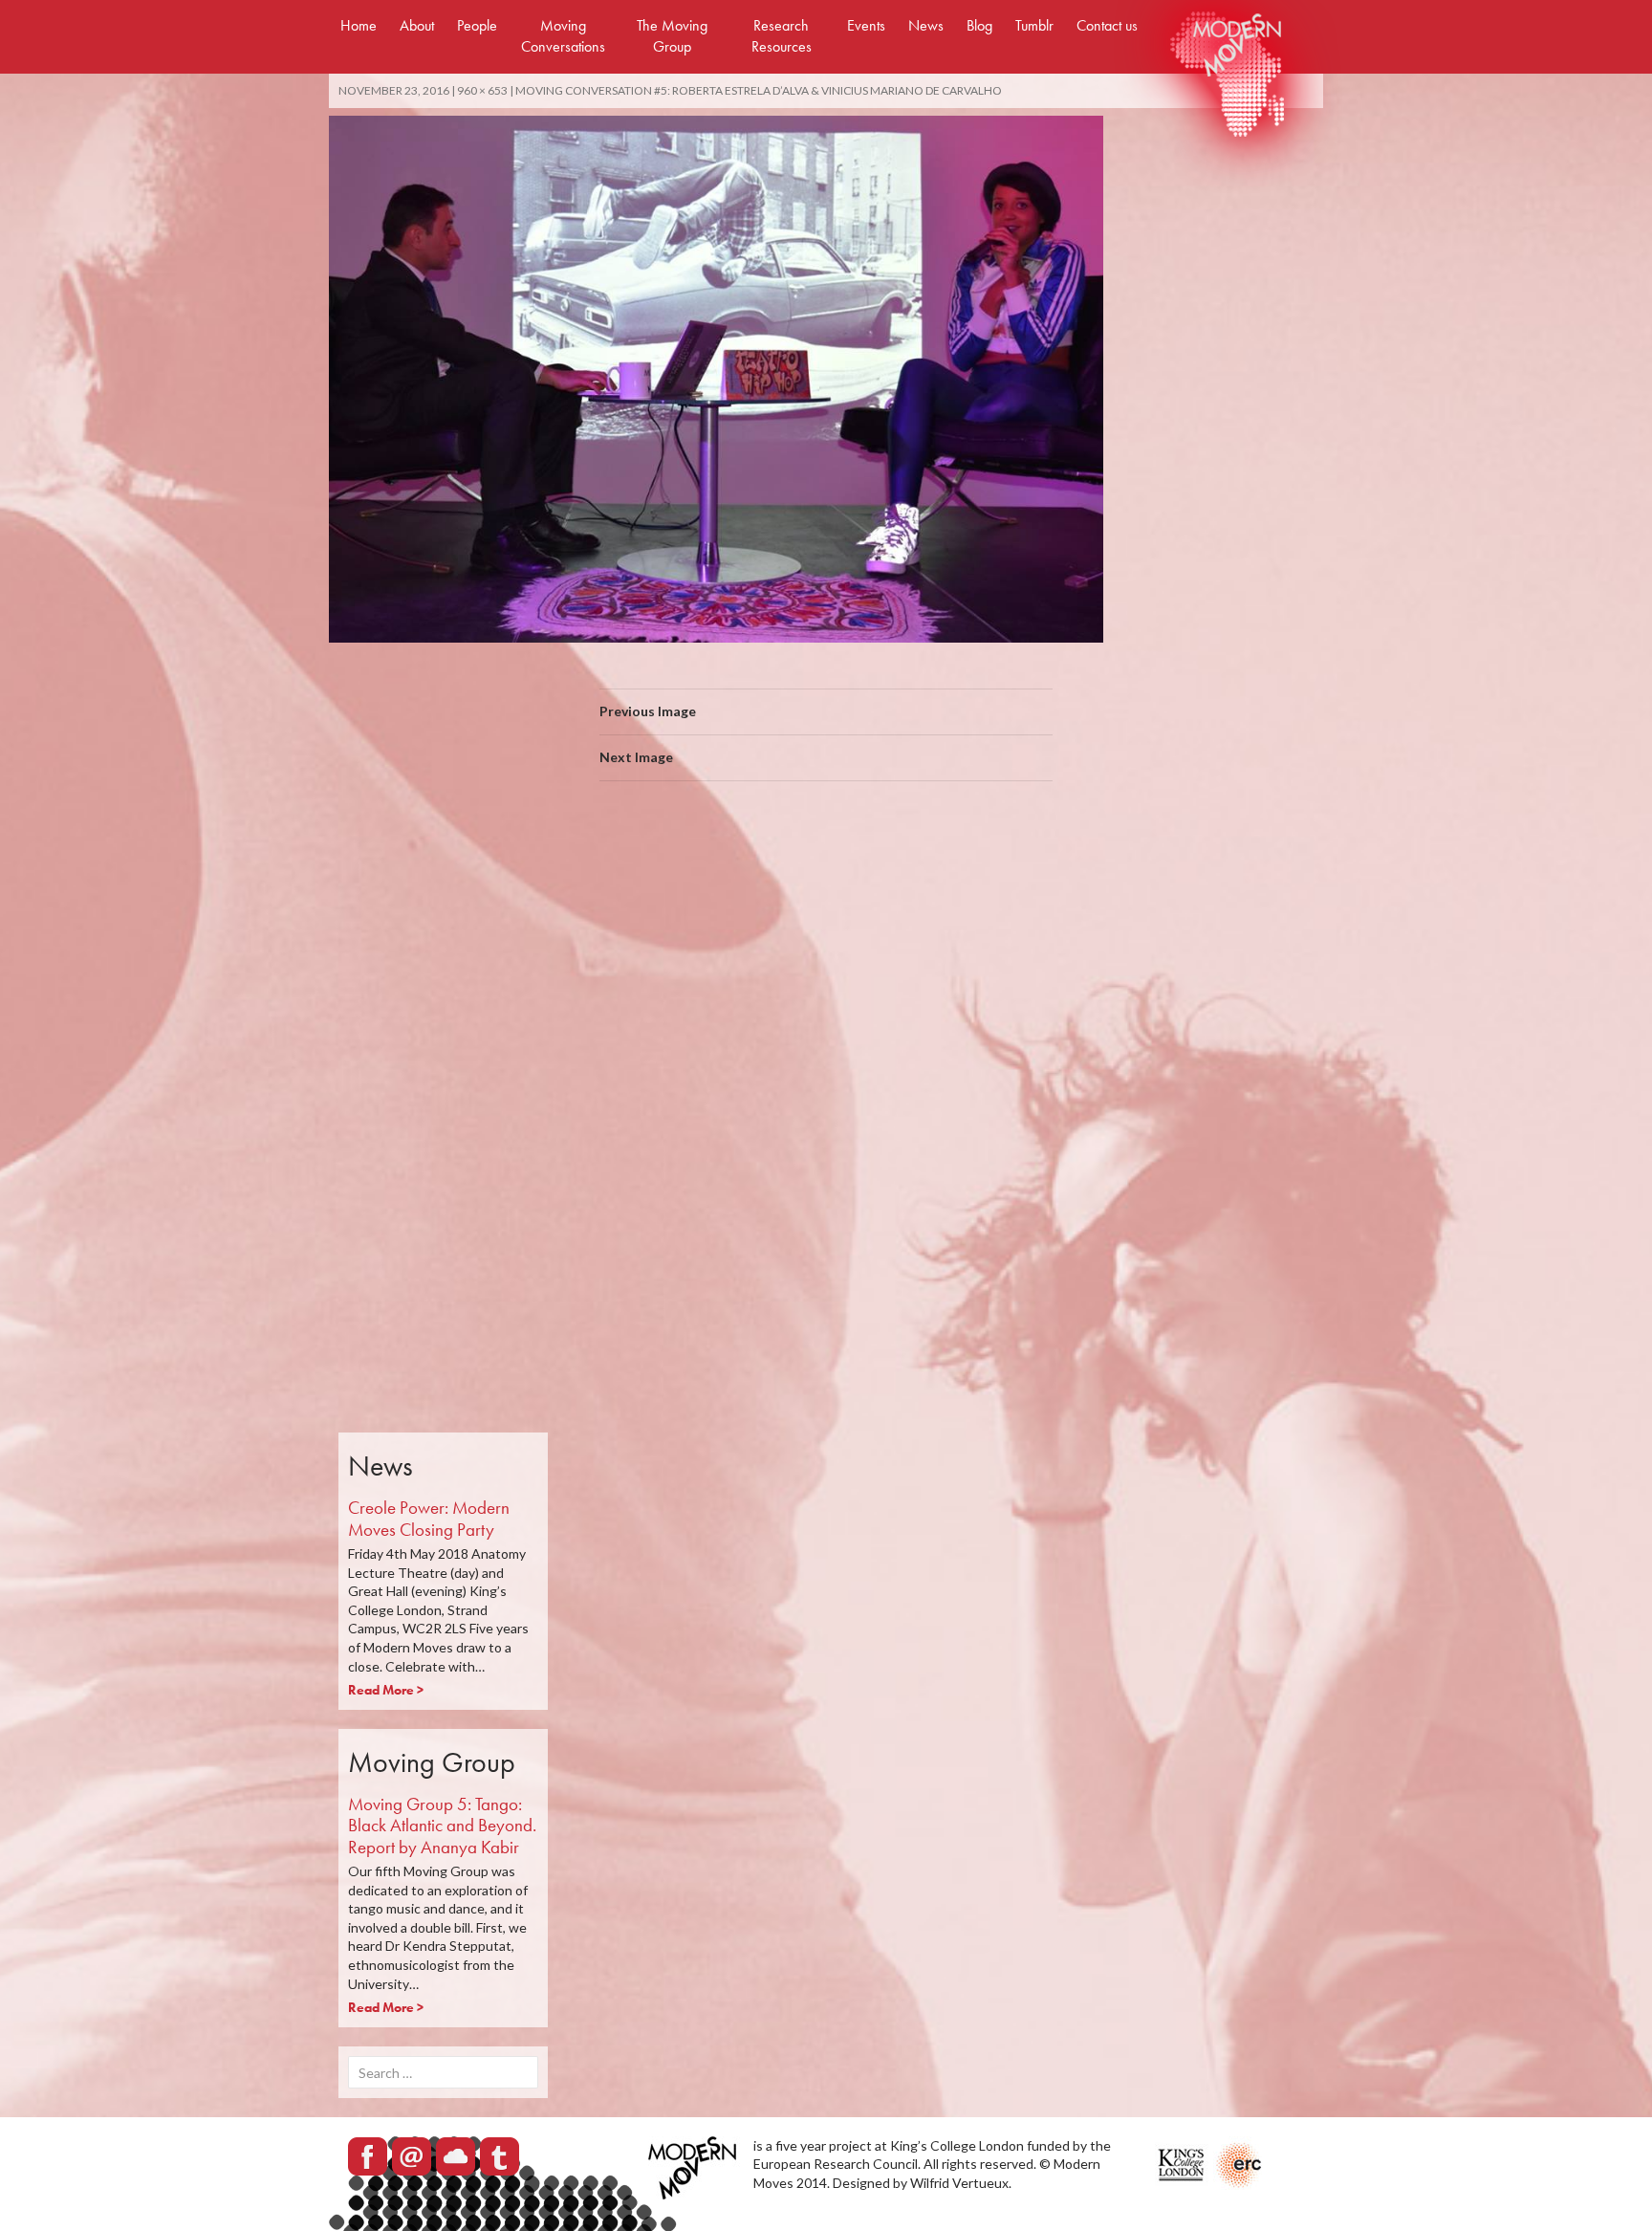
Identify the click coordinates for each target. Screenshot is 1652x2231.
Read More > (386, 1690)
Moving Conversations (563, 36)
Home (359, 25)
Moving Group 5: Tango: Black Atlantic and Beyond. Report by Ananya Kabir (442, 1826)
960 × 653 (482, 90)
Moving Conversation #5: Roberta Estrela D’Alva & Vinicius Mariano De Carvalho (759, 90)
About (417, 25)
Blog (979, 25)
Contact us (1107, 25)
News (926, 25)
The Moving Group (672, 36)
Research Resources (782, 36)
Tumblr (1034, 25)
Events (866, 25)
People (477, 25)
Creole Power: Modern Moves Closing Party (429, 1519)
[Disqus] (826, 1066)
